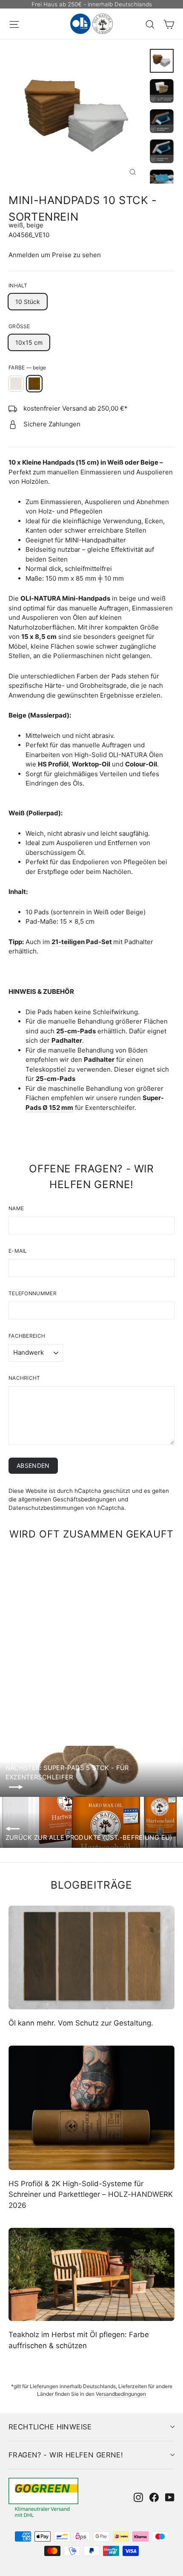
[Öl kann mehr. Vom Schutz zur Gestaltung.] (91, 1958)
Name (16, 1208)
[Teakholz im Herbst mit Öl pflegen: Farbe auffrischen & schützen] (91, 2274)
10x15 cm (29, 342)
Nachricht (24, 1378)
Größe (19, 326)
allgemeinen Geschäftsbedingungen (67, 1499)
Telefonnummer (33, 1293)
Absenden (33, 1465)
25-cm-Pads (76, 1031)
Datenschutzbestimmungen (46, 1508)
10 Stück (28, 302)
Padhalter (67, 1040)
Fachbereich (27, 1336)
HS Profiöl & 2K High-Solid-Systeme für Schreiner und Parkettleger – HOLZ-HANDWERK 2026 (91, 2194)
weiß (16, 384)
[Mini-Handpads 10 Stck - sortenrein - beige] (69, 1695)
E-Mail (18, 1251)
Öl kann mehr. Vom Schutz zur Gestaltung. (81, 2023)
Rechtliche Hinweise (50, 2427)
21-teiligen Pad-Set (82, 942)
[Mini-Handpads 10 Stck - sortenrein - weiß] (60, 1695)
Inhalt (18, 285)
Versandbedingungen (121, 2394)
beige (34, 384)
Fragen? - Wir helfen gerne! (66, 2455)
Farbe (27, 367)
